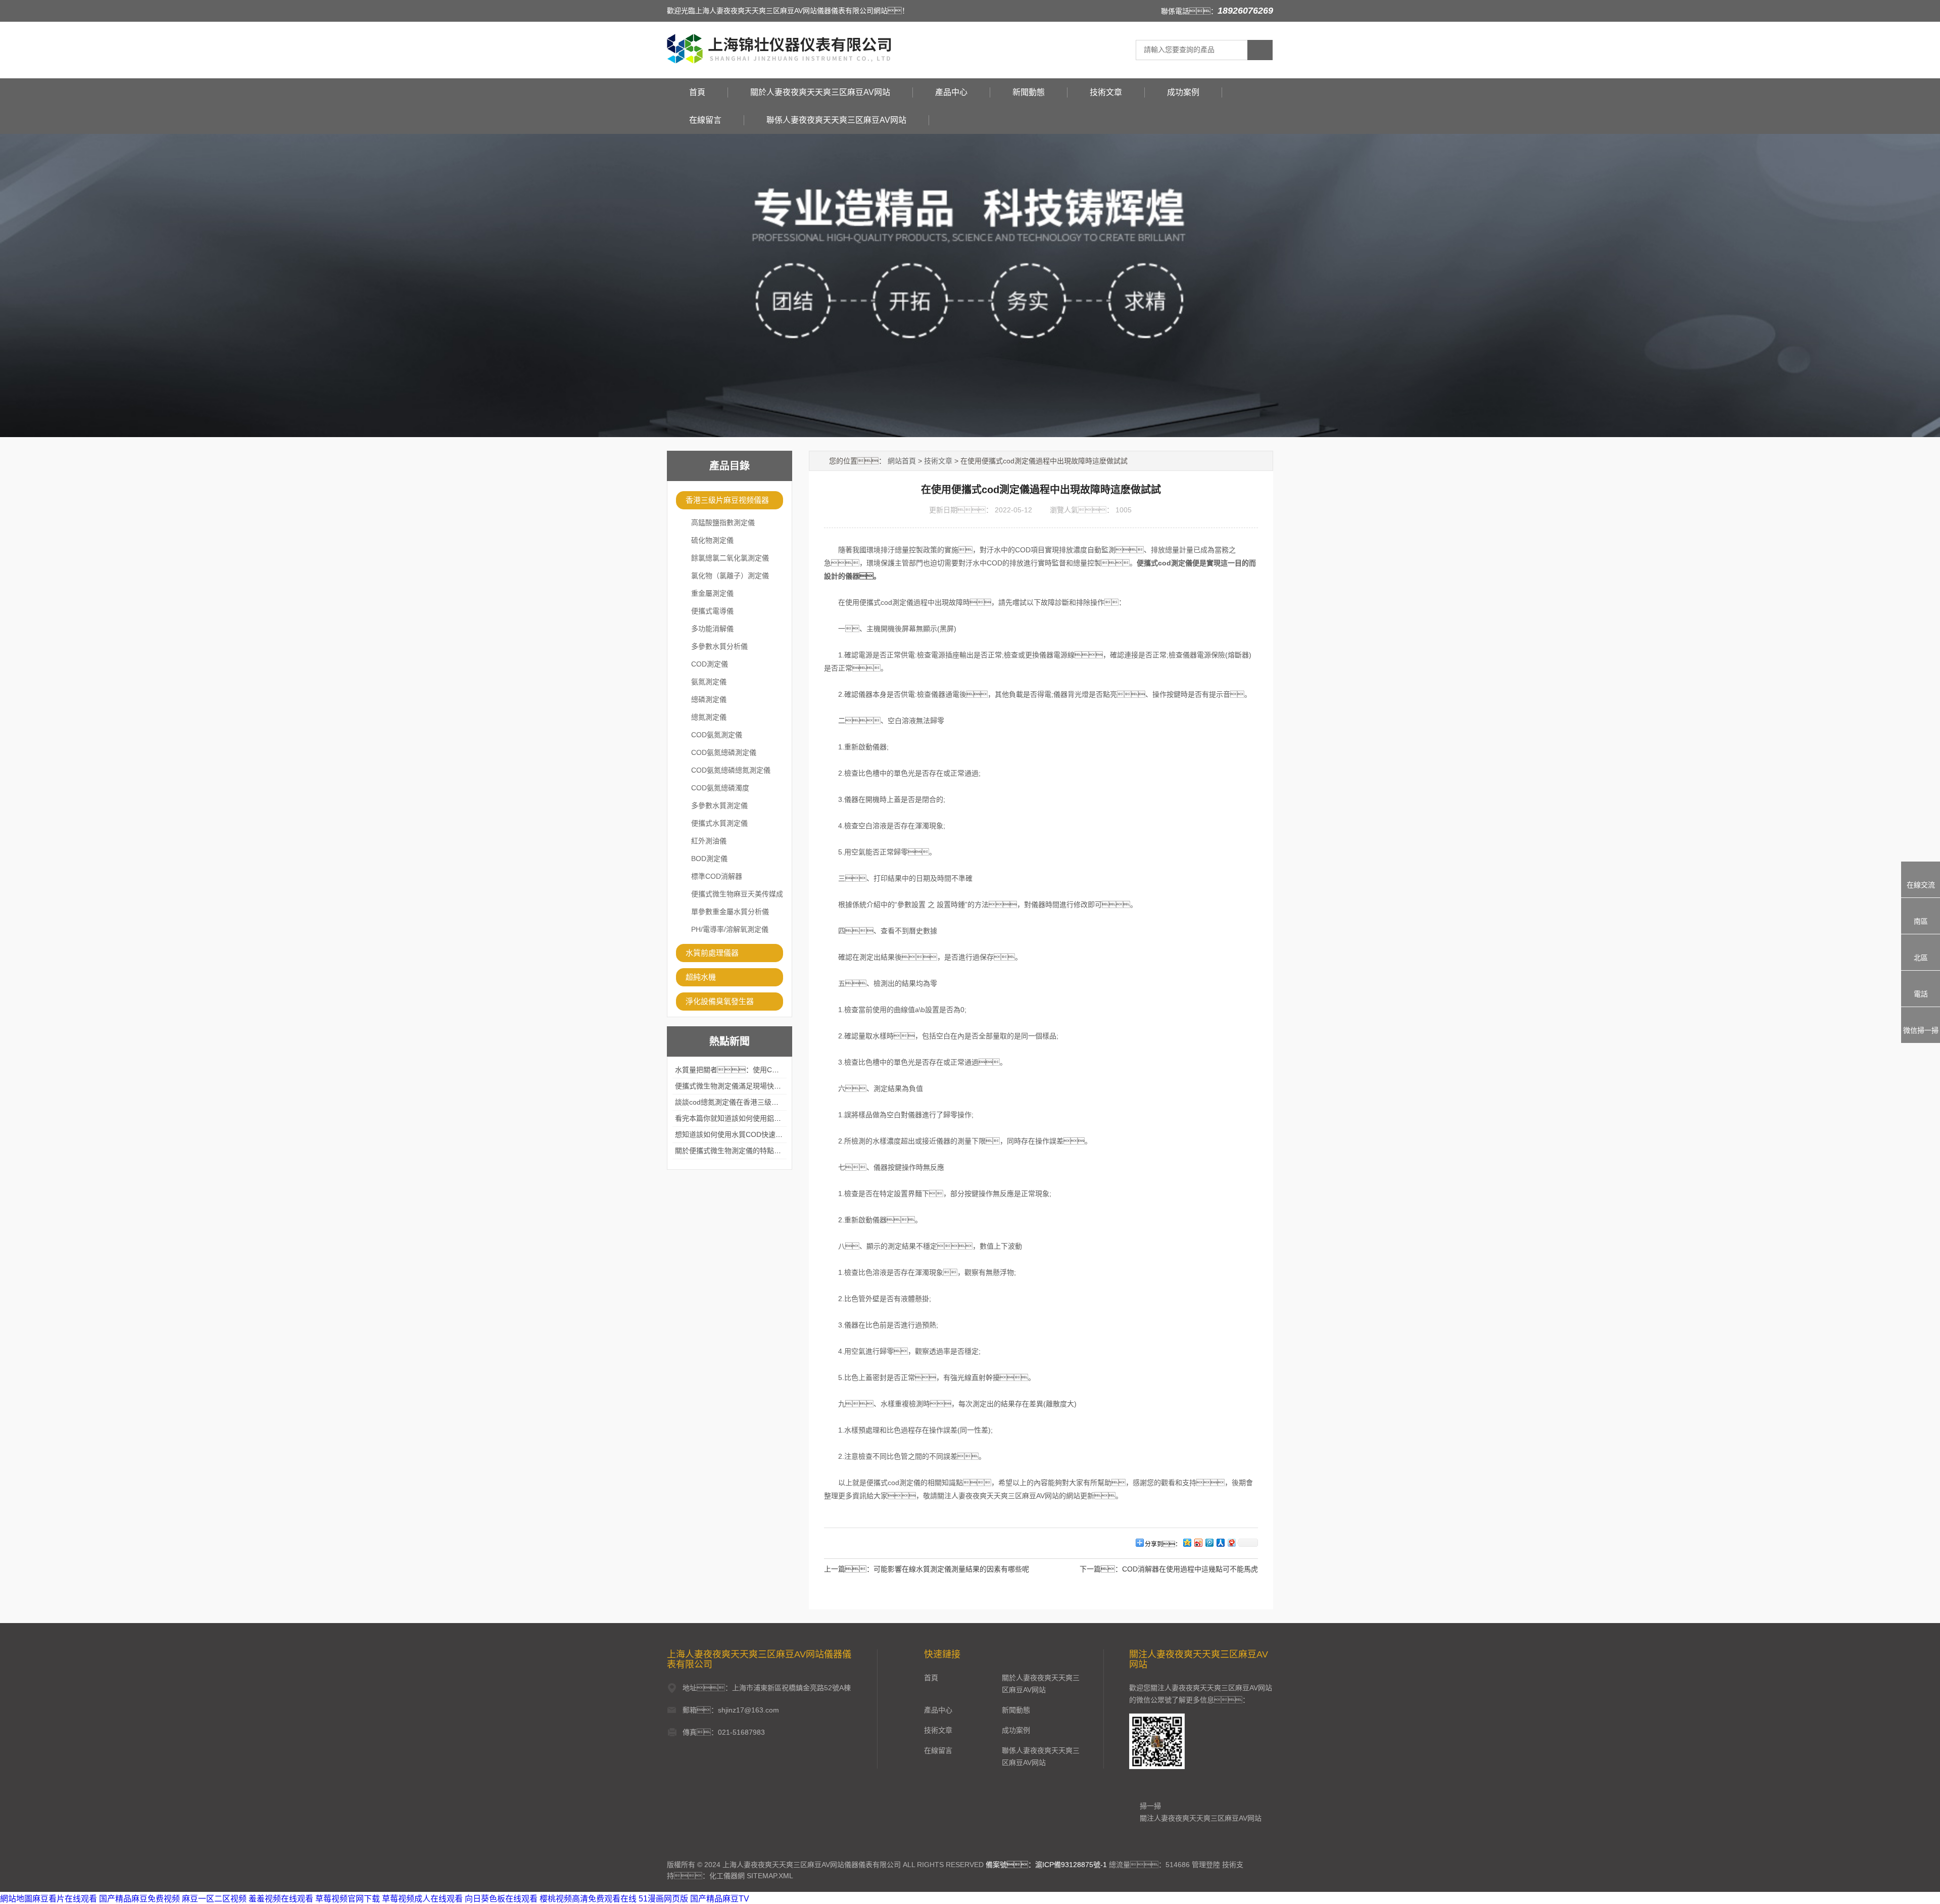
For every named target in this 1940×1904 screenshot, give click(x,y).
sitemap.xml (770, 1876)
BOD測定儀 (709, 859)
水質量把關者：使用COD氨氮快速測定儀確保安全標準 (775, 1070)
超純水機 (701, 977)
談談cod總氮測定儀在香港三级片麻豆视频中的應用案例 (762, 1102)
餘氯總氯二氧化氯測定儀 (730, 558)
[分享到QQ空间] (1187, 1542)
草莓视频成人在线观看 (422, 1899)
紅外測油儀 (709, 841)
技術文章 (1106, 92)
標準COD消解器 (717, 876)
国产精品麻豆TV (720, 1899)
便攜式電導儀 (712, 611)
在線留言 (705, 120)
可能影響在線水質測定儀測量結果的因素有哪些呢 (951, 1569)
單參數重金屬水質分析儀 (730, 912)
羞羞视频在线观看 (281, 1899)
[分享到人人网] (1220, 1542)
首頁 (697, 92)
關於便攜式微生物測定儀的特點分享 (732, 1151)
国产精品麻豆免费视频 (139, 1899)
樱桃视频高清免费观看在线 (588, 1899)
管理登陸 (1206, 1865)
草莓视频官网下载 (348, 1899)
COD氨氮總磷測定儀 (724, 752)
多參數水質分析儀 (719, 646)
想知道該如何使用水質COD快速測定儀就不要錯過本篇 (761, 1134)
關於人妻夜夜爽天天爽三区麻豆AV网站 (820, 92)
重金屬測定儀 (712, 593)
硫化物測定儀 (712, 540)
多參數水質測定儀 (719, 805)
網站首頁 (902, 461)
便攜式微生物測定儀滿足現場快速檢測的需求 (746, 1086)
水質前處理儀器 (712, 953)
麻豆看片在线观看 (65, 1899)
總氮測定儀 (709, 717)
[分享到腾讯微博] (1209, 1542)
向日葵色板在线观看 (501, 1899)
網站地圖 (16, 1899)
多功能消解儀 (712, 629)
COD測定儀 (710, 664)
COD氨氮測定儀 (717, 735)
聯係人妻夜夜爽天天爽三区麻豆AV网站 (836, 120)
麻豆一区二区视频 (214, 1899)
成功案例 (1183, 92)
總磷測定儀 (709, 699)
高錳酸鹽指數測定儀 (723, 522)
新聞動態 (1029, 92)
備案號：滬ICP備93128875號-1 (1046, 1865)
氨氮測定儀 (709, 682)
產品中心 (951, 92)
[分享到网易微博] (1231, 1542)
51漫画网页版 (663, 1899)
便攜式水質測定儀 (719, 823)
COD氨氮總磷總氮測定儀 (731, 770)
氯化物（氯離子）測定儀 (730, 576)
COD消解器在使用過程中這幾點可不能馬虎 (1190, 1569)
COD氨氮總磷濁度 (720, 788)
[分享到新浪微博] (1198, 1542)
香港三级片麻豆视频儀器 (727, 500)
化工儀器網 (727, 1876)
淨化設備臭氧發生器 (720, 1001)
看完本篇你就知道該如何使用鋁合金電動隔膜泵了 (753, 1118)
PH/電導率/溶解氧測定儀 (730, 929)
